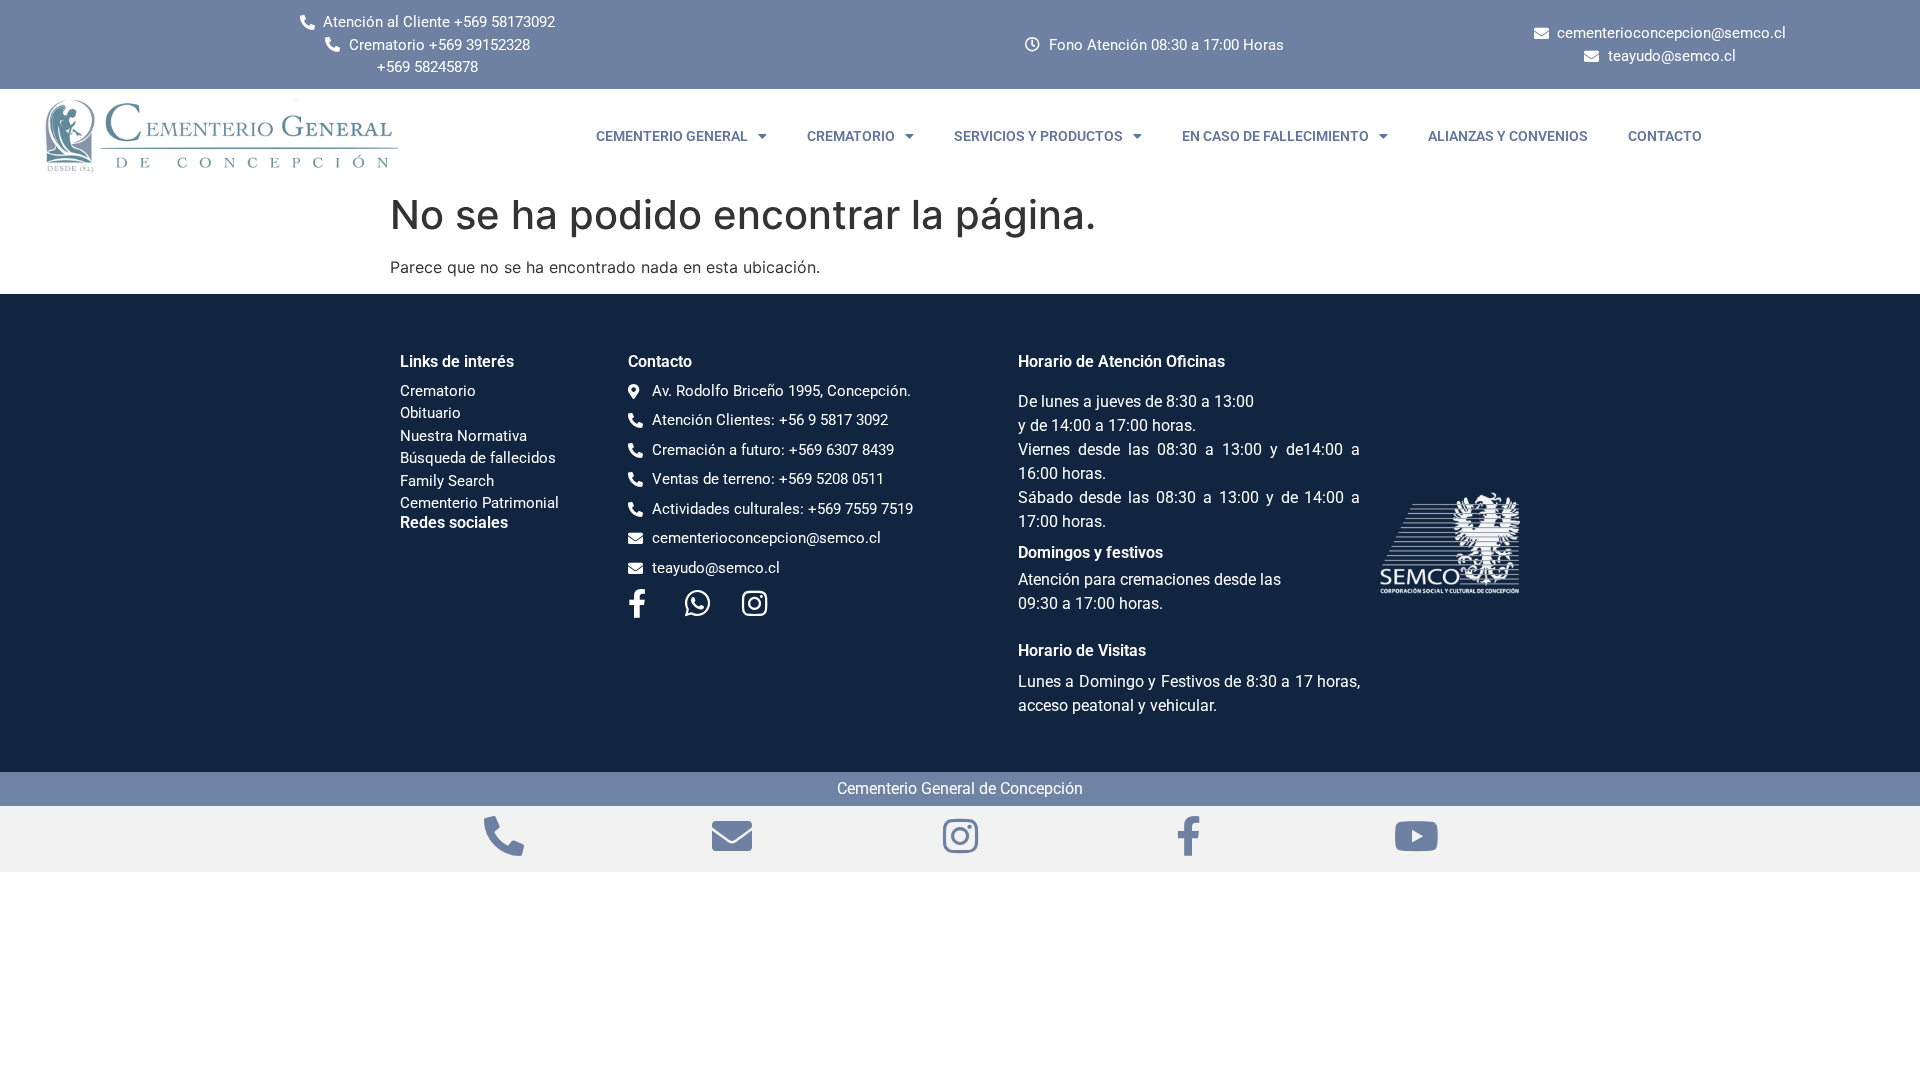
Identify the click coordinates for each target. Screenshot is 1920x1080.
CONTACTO (1665, 136)
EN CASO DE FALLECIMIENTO (1275, 136)
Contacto (660, 361)
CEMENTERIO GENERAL (672, 136)
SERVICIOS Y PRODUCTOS (1038, 136)
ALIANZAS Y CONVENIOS (1508, 136)
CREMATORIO (851, 136)
